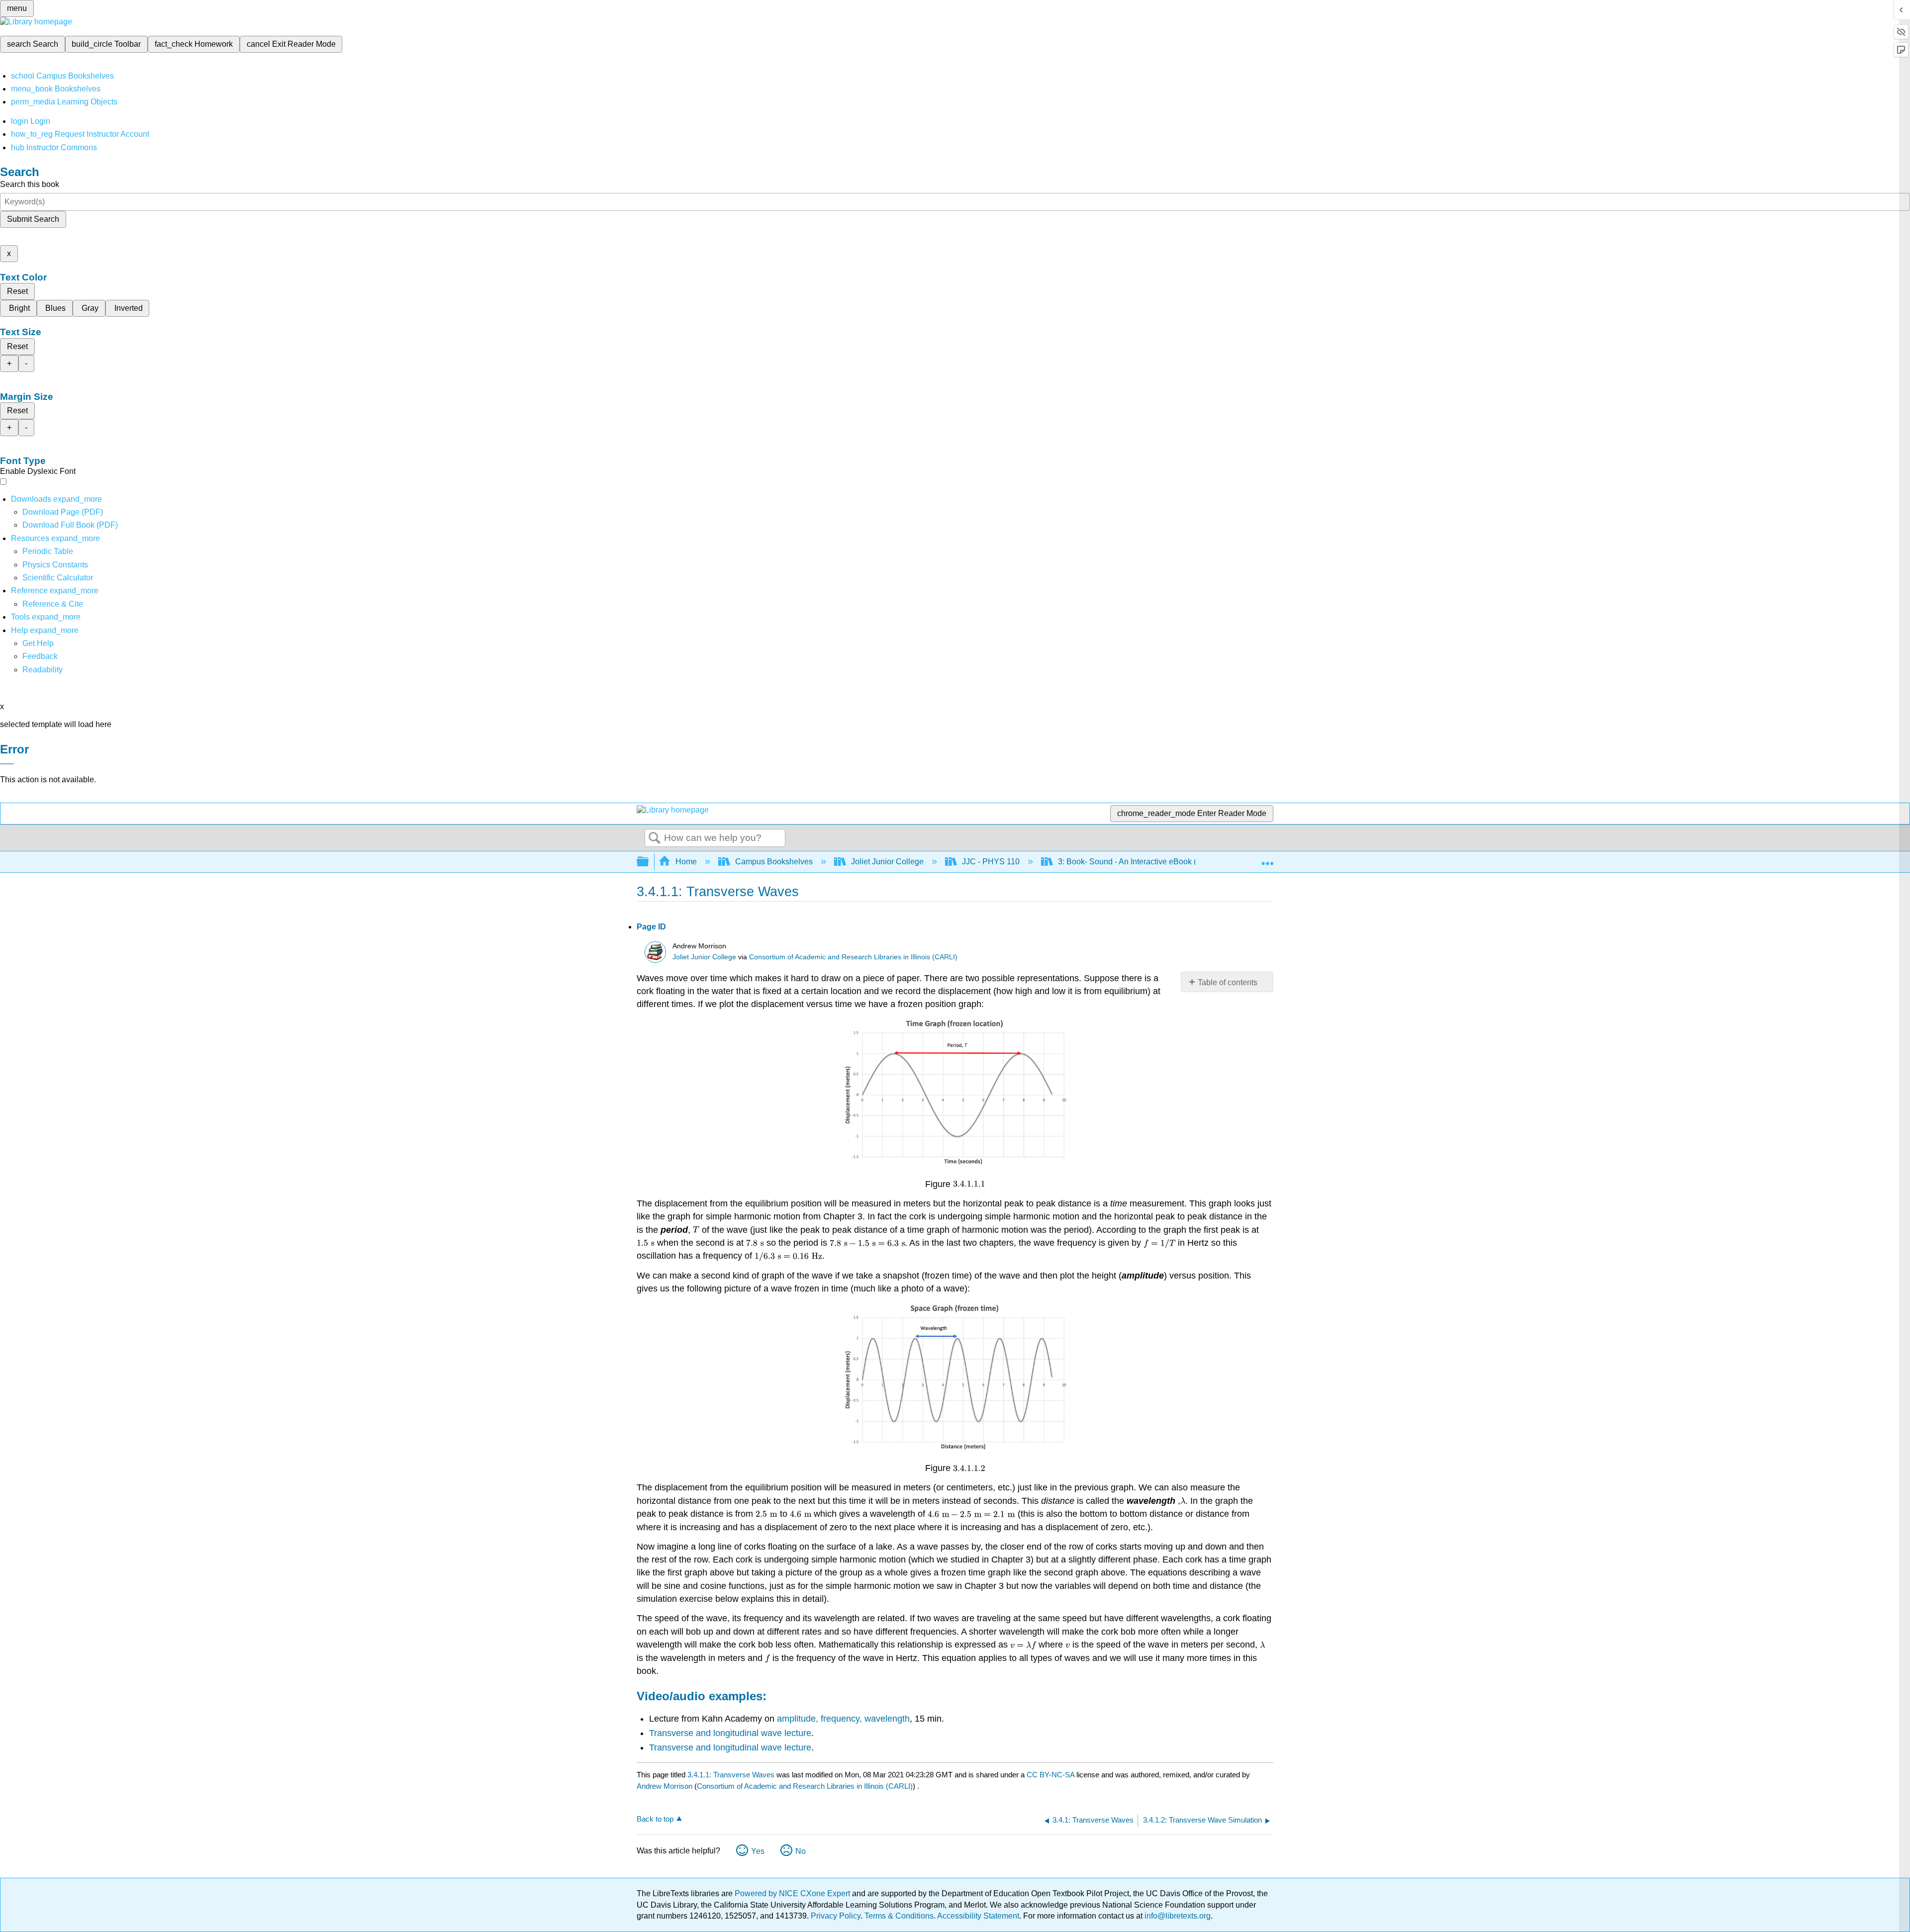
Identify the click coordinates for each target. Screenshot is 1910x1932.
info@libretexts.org (1177, 1916)
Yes (758, 1851)
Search (655, 838)
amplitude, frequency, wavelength (843, 1719)
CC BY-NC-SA (1051, 1775)
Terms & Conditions (899, 1916)
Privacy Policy (836, 1916)
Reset (17, 291)
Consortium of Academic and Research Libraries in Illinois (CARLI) (853, 957)
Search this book (30, 184)
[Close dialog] (7, 764)
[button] (40, 656)
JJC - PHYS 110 (991, 862)
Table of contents (1228, 982)
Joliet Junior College (887, 862)
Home (686, 862)
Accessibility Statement (978, 1916)
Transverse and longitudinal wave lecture (730, 1733)
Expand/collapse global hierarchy (649, 862)
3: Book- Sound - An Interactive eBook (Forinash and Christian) (1169, 862)
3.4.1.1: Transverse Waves (731, 1775)
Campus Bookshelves (774, 862)
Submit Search (33, 219)
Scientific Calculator (58, 578)
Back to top (655, 1819)
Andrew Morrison (665, 1786)
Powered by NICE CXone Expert (793, 1893)
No (801, 1851)
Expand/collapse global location (1267, 859)
